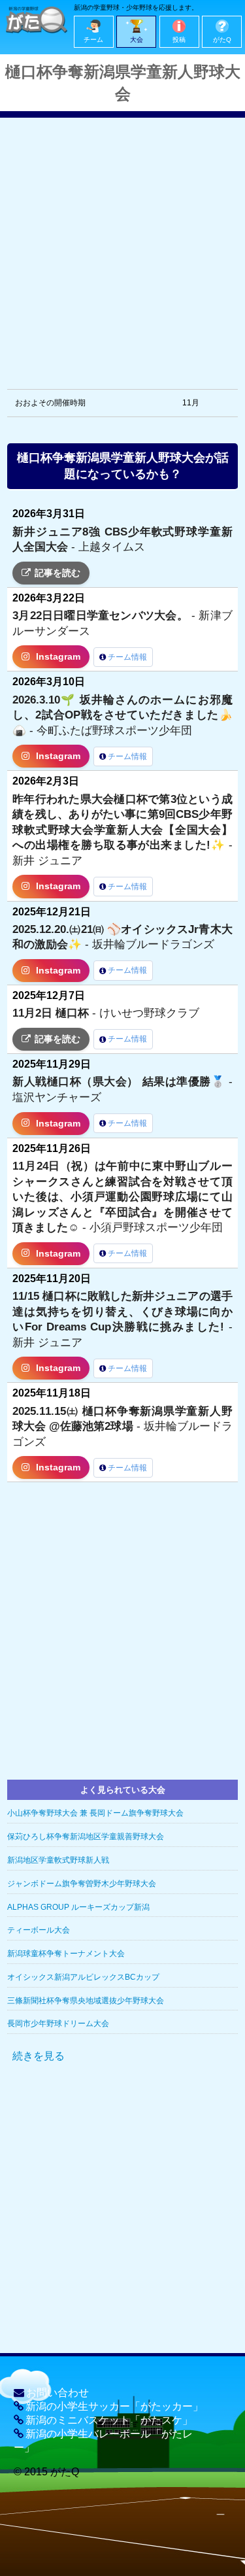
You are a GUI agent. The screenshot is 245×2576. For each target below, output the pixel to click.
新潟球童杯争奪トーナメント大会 (66, 1954)
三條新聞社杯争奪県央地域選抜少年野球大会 (86, 2001)
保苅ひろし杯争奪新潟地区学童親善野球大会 (86, 1837)
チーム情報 (127, 657)
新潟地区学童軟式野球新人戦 (58, 1860)
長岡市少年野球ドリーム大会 (58, 2024)
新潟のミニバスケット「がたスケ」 (109, 2420)
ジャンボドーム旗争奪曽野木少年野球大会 (82, 1884)
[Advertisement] (122, 240)
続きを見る (39, 2056)
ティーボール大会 (39, 1930)
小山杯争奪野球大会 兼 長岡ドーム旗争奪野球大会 (95, 1813)
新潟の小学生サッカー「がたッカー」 (114, 2406)
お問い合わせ (57, 2393)
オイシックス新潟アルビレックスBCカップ (83, 1977)
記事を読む (57, 573)
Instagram (58, 657)
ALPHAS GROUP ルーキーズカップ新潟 (78, 1907)
